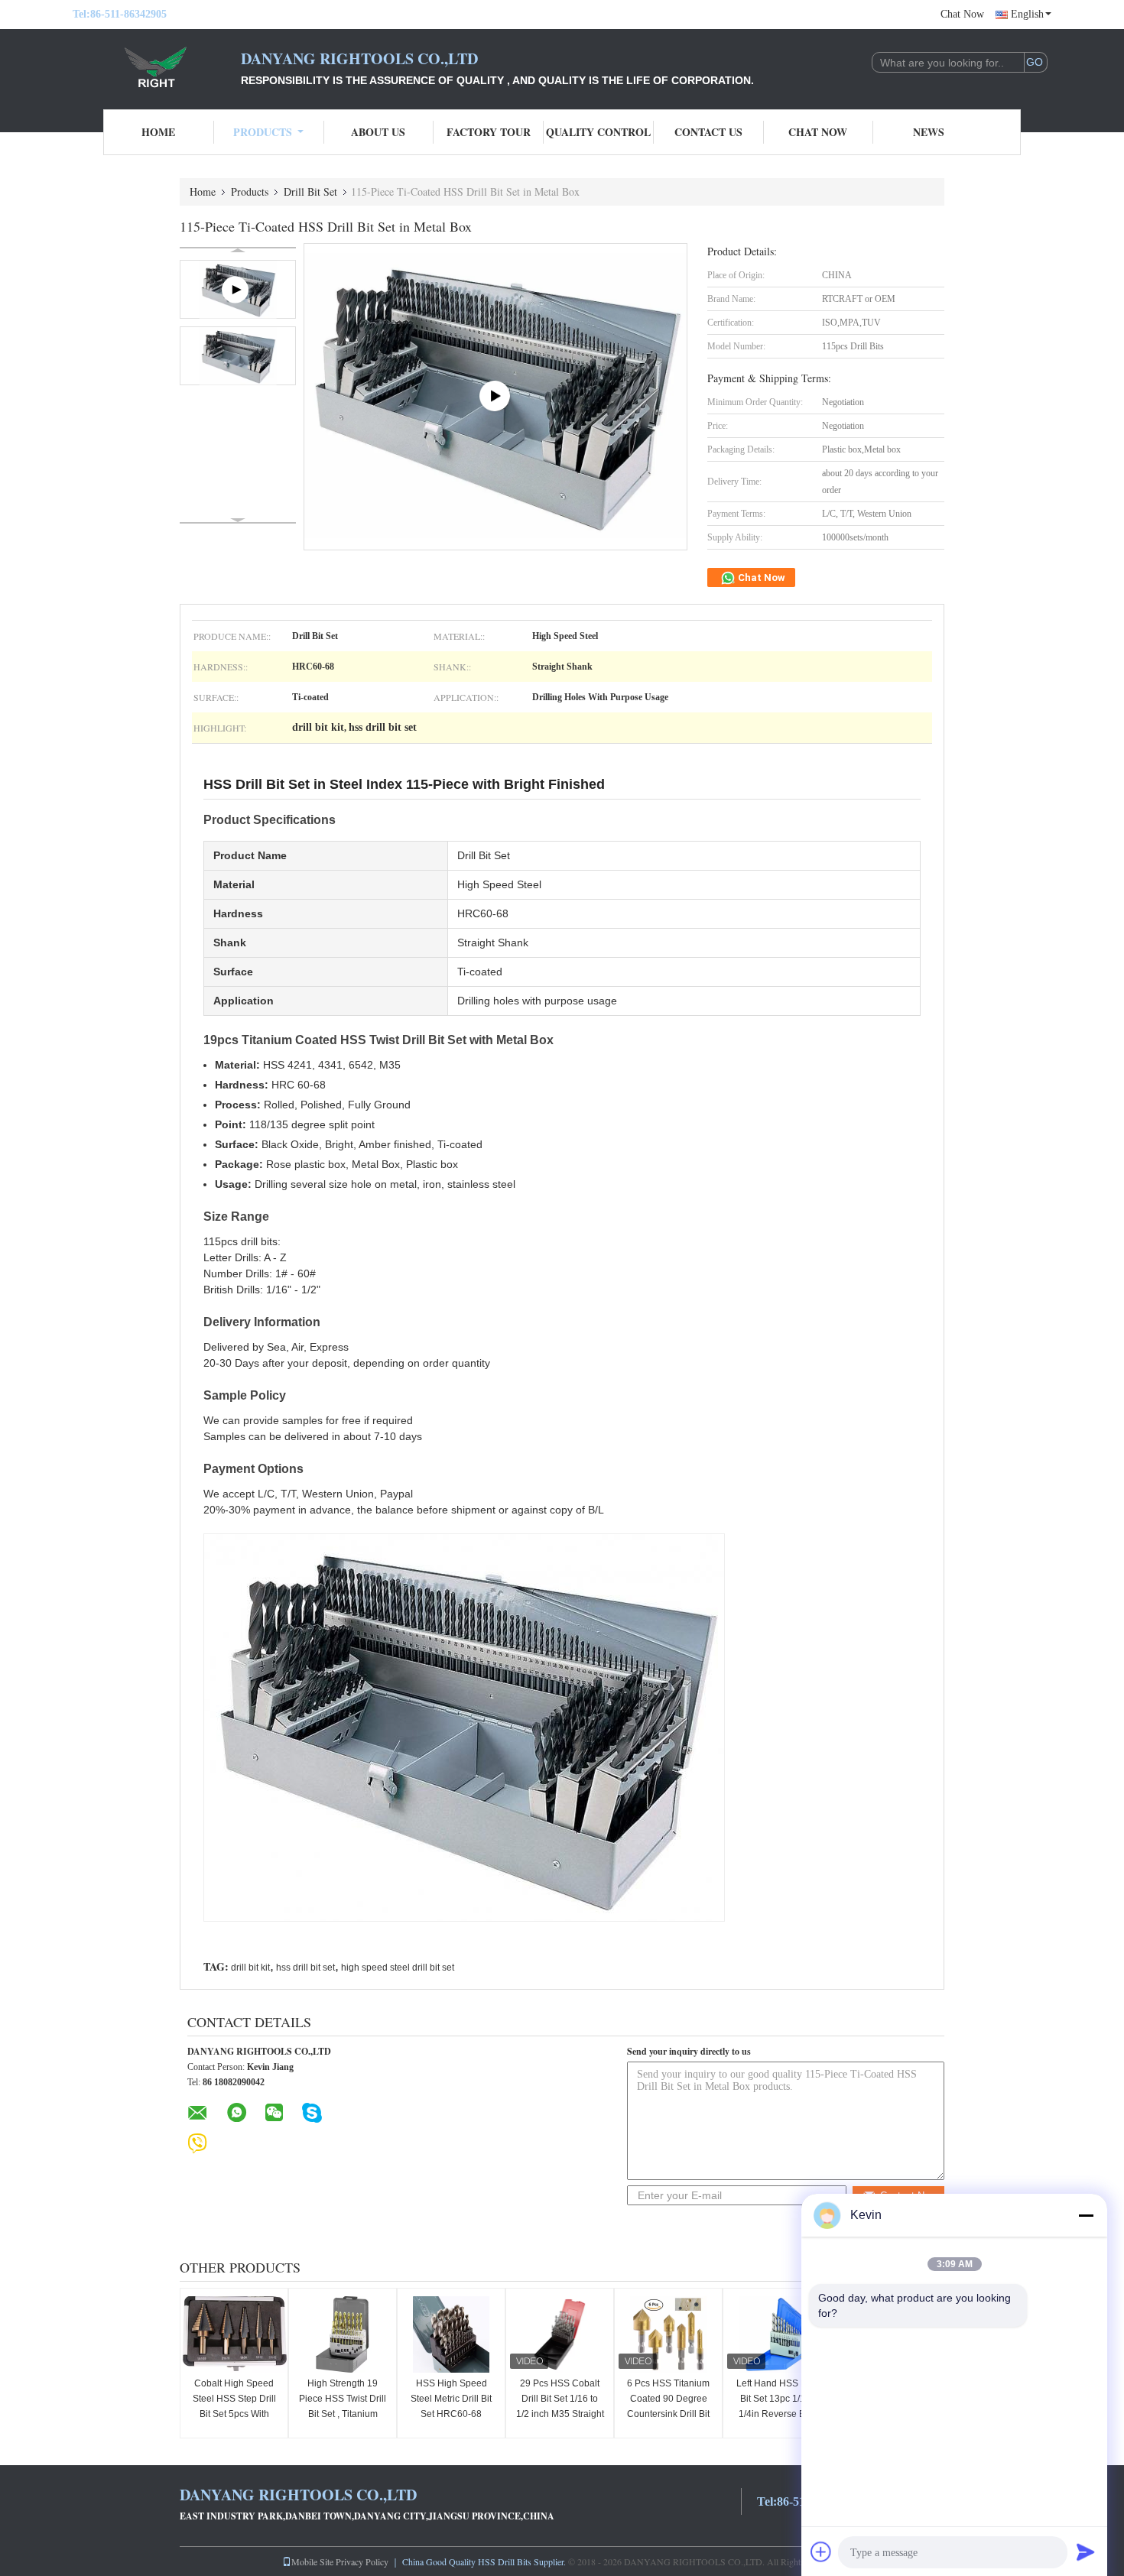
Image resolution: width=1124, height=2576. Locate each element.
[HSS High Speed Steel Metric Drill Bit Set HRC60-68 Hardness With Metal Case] (451, 2334)
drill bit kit (250, 1968)
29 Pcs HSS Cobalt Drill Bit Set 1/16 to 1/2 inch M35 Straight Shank (560, 2406)
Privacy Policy (362, 2561)
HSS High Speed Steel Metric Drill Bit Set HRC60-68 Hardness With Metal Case (452, 2414)
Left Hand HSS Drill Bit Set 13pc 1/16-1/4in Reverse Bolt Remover (777, 2406)
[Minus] (1086, 2215)
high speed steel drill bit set (398, 1968)
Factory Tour (489, 132)
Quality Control (598, 132)
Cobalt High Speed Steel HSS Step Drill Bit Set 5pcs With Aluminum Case (234, 2406)
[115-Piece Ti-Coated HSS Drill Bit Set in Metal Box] (238, 356)
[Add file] (821, 2552)
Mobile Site (312, 2561)
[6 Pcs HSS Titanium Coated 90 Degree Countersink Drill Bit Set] (668, 2334)
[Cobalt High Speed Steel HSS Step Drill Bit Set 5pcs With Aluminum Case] (234, 2334)
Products (263, 132)
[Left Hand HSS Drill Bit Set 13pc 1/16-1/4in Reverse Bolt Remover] (777, 2334)
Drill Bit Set (310, 191)
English (1027, 14)
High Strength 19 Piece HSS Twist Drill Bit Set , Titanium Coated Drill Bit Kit (343, 2406)
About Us (378, 132)
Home (158, 132)
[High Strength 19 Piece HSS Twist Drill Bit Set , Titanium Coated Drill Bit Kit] (343, 2334)
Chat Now (962, 14)
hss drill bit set (305, 1968)
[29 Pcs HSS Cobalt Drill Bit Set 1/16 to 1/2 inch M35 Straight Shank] (560, 2334)
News (929, 132)
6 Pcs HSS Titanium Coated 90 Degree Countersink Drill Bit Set (668, 2406)
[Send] (1086, 2552)
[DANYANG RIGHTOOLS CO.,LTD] (157, 67)
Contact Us (708, 132)
